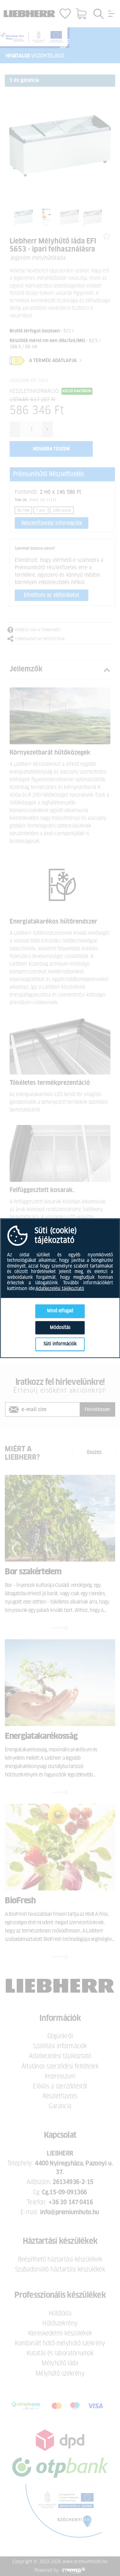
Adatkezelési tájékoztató (60, 1288)
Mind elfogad (60, 1311)
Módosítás (60, 1327)
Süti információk (60, 1344)
